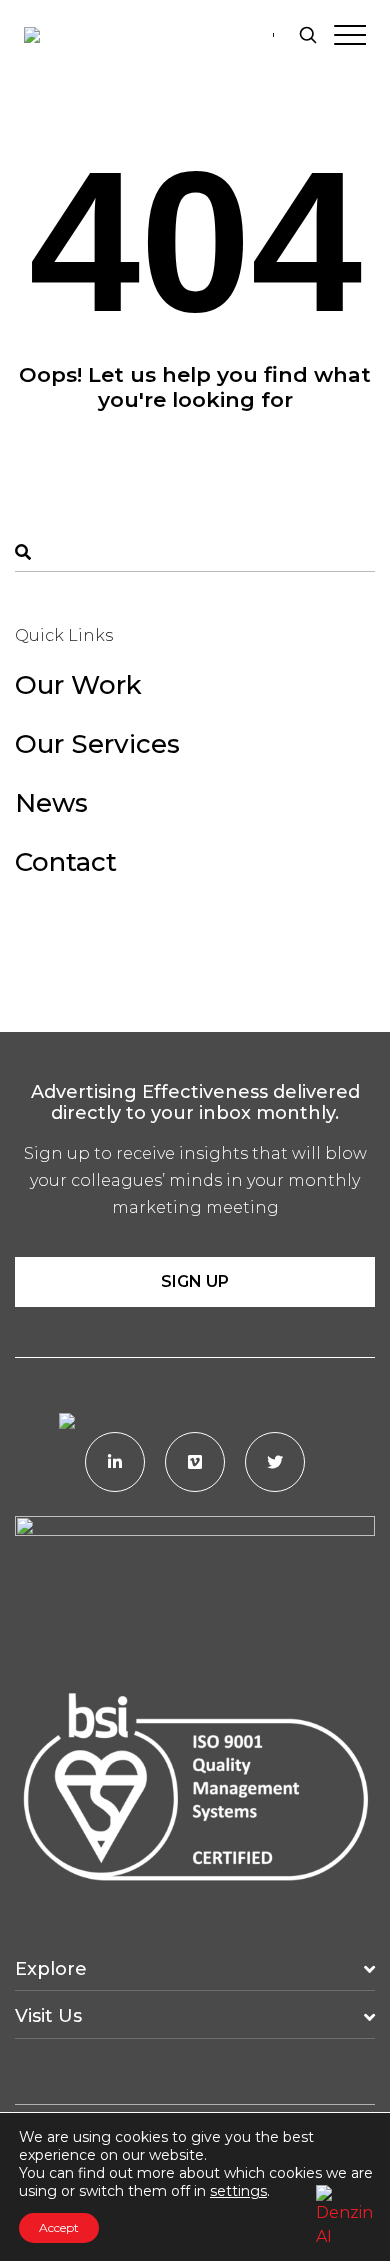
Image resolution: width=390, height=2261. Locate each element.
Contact (66, 862)
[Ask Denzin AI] (345, 2214)
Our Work (78, 685)
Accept (59, 2227)
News (51, 803)
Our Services (97, 744)
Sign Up (195, 1281)
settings (238, 2191)
